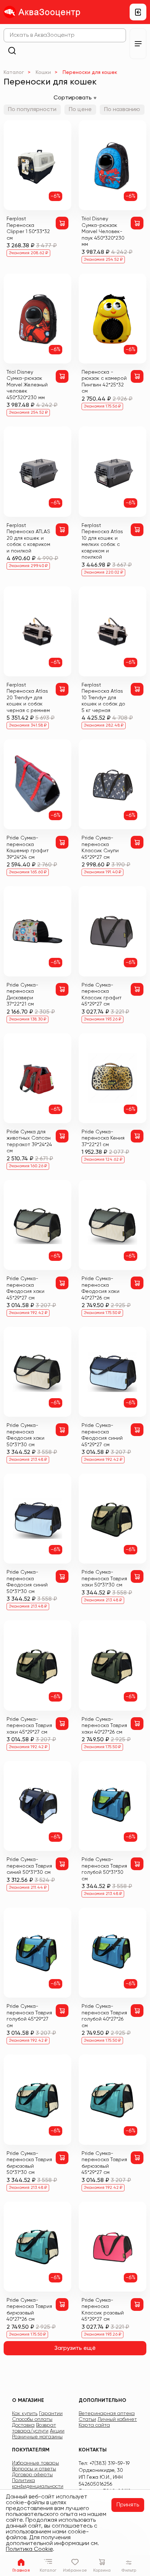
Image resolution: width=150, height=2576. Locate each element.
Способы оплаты (32, 2419)
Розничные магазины (37, 2437)
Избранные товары (35, 2463)
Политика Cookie (29, 2549)
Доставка (23, 2425)
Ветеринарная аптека (107, 2414)
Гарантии (51, 2414)
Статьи (87, 2419)
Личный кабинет (117, 2419)
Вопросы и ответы (34, 2469)
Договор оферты (32, 2475)
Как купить (25, 2414)
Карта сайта (94, 2425)
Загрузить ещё (75, 2348)
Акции (57, 2431)
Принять (128, 2505)
